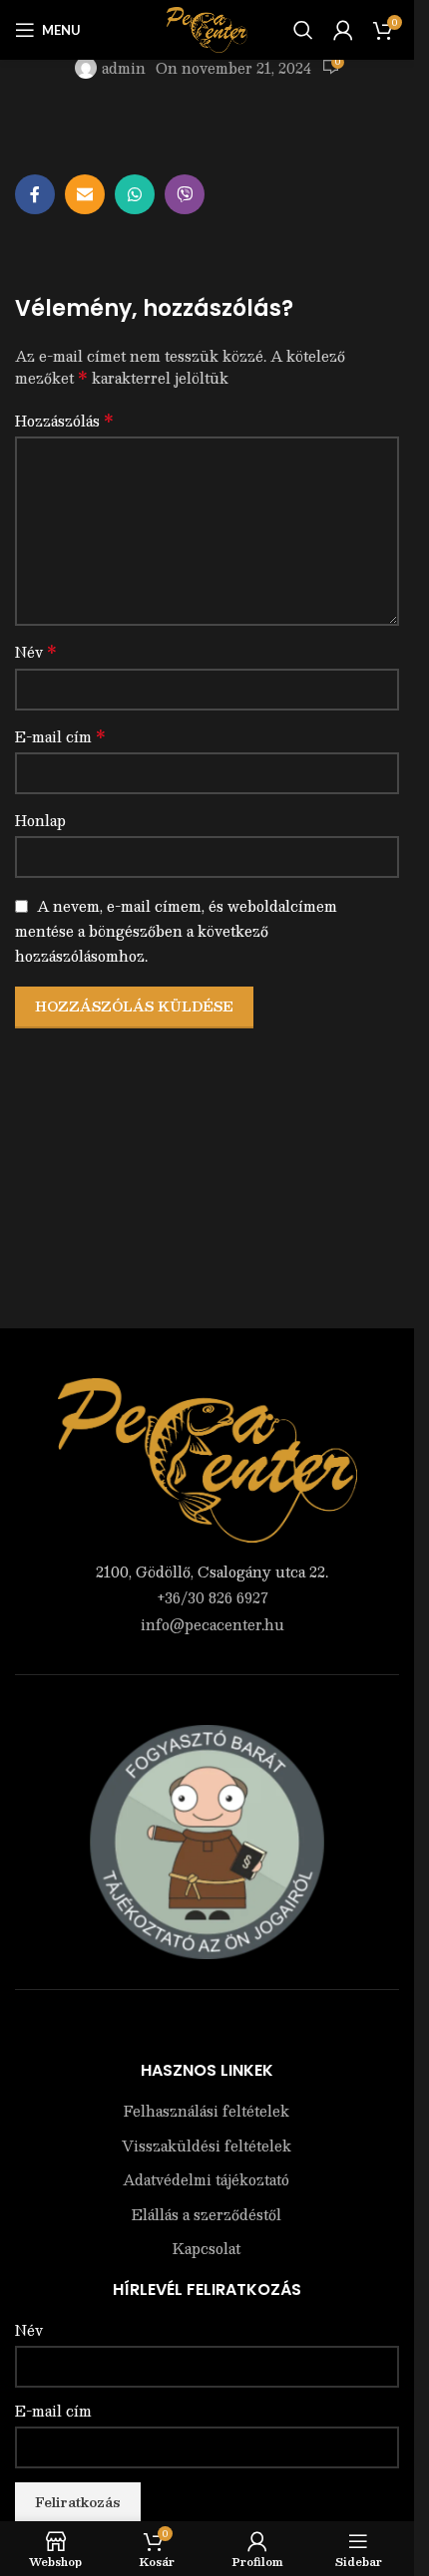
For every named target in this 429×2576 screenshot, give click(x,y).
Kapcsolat (207, 2249)
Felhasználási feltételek (207, 2112)
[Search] (303, 30)
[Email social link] (85, 194)
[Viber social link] (185, 194)
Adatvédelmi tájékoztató (206, 2180)
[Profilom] (343, 30)
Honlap (40, 820)
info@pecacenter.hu (213, 1624)
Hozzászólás (64, 421)
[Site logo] (208, 28)
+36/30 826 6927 (213, 1597)
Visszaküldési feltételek (207, 2147)
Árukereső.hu (208, 2031)
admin (124, 68)
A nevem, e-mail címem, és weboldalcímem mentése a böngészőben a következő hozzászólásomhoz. (176, 930)
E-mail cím (60, 736)
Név (36, 652)
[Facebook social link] (35, 194)
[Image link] (208, 1458)
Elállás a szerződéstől (207, 2215)
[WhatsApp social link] (135, 194)
